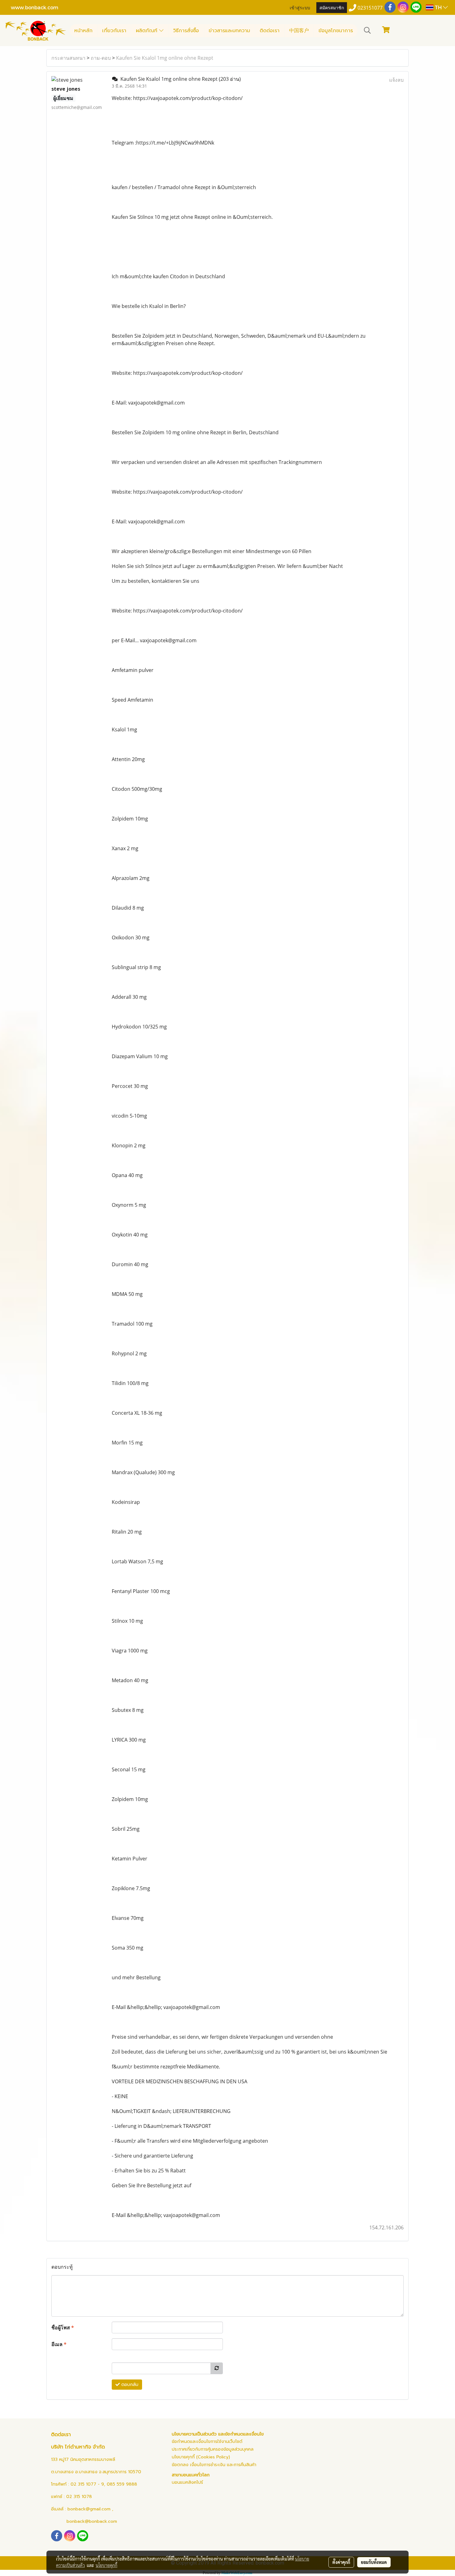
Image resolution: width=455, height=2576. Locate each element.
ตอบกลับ (129, 2385)
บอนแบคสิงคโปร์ (187, 2482)
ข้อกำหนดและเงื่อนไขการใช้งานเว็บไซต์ (207, 2442)
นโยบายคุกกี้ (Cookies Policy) (201, 2457)
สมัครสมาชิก (332, 7)
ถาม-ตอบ (101, 58)
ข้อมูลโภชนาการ (336, 31)
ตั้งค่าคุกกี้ (341, 2562)
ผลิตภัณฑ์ (147, 31)
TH (438, 7)
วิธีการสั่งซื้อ (186, 31)
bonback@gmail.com (89, 2509)
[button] (367, 30)
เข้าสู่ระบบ (300, 7)
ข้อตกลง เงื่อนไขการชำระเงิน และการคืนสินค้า (214, 2465)
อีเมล (59, 2344)
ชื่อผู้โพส (63, 2327)
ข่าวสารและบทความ (229, 31)
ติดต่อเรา (270, 31)
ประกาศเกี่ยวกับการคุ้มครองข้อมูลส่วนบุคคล (213, 2449)
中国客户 (299, 31)
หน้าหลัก (83, 31)
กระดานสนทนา (68, 58)
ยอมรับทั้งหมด (374, 2562)
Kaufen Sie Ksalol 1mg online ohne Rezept (165, 58)
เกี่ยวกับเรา (114, 31)
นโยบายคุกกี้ (106, 2565)
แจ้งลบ (396, 80)
